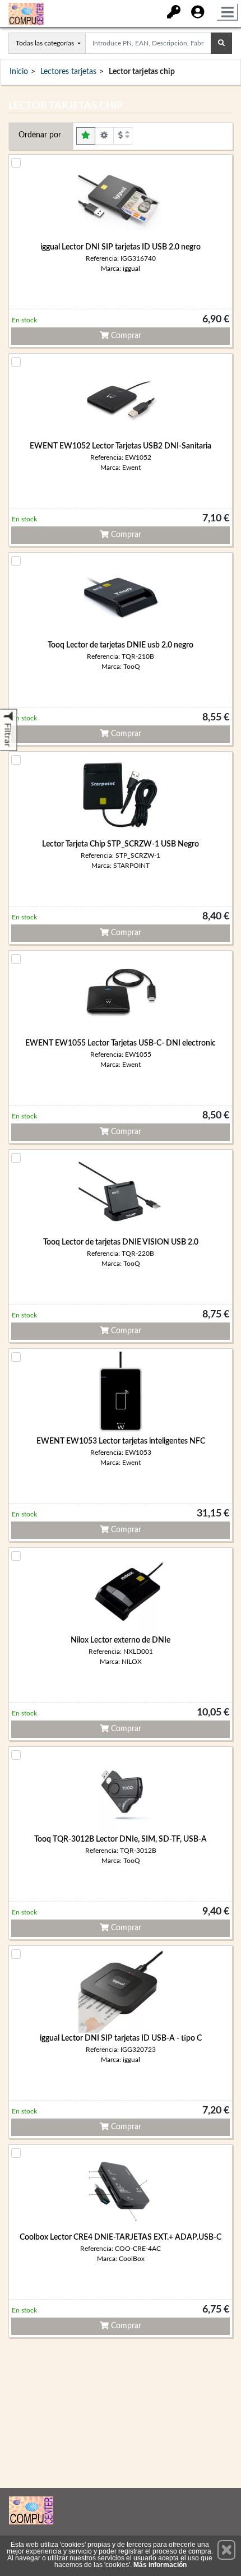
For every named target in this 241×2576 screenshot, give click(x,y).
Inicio (19, 72)
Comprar (125, 336)
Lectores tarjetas (68, 72)
